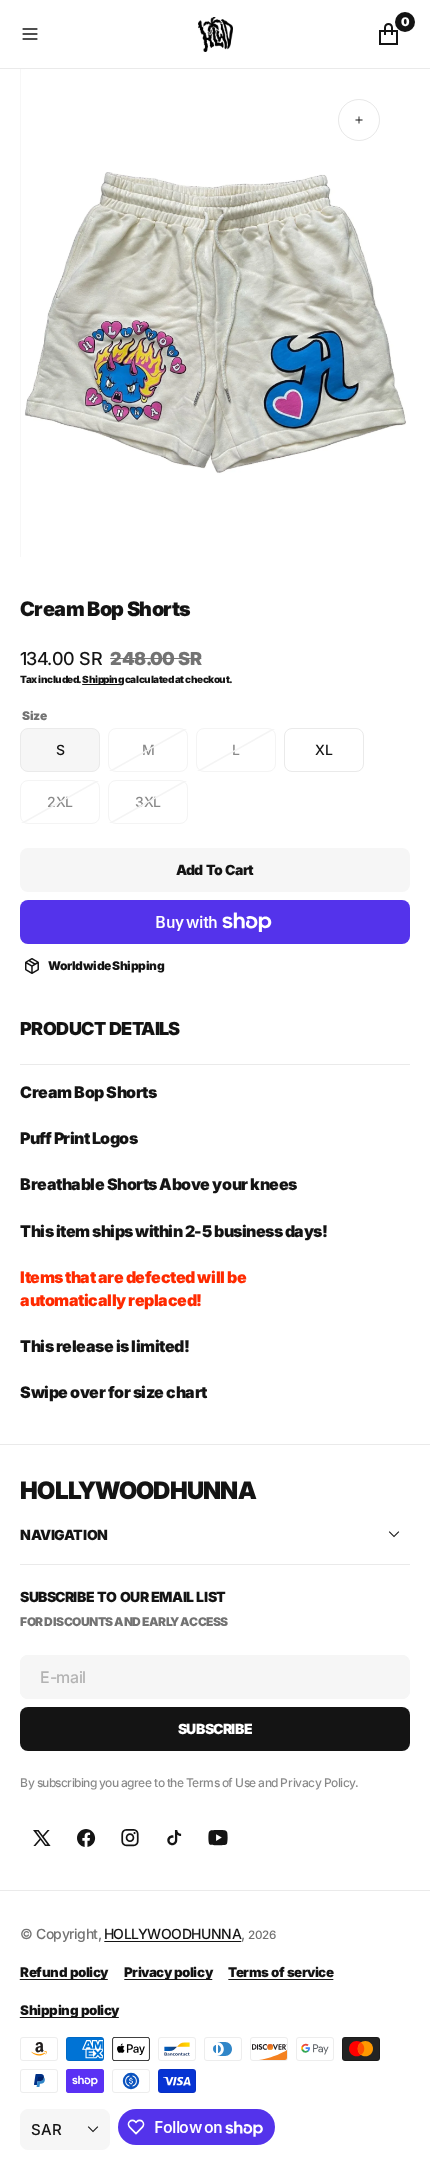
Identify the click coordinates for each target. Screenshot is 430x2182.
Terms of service (280, 1972)
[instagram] (130, 1838)
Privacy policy (168, 1972)
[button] (105, 34)
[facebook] (86, 1838)
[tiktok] (174, 1838)
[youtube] (218, 1838)
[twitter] (42, 1838)
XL (339, 756)
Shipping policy (69, 2010)
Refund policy (64, 1972)
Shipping (102, 679)
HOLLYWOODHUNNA (172, 1933)
